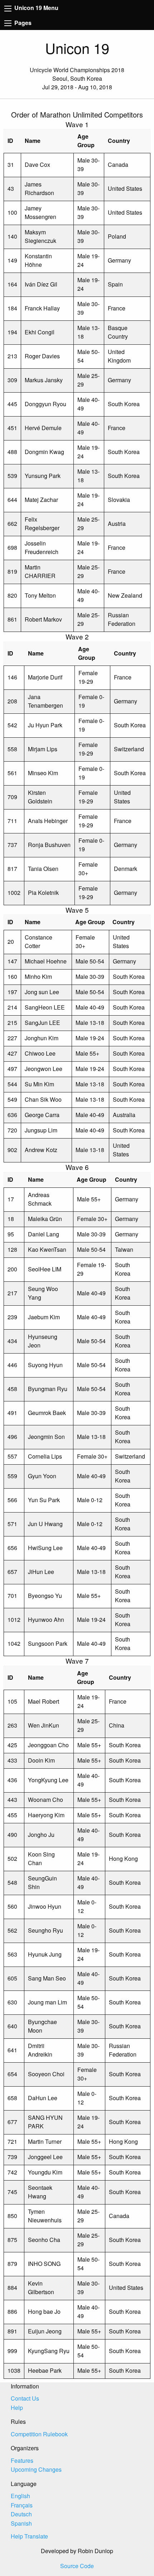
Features (22, 2460)
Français (22, 2505)
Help (17, 2408)
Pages (22, 23)
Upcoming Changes (36, 2469)
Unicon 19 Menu (36, 8)
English (20, 2496)
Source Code (77, 2566)
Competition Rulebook (39, 2434)
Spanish (21, 2523)
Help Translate (29, 2536)
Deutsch (21, 2514)
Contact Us (25, 2398)
